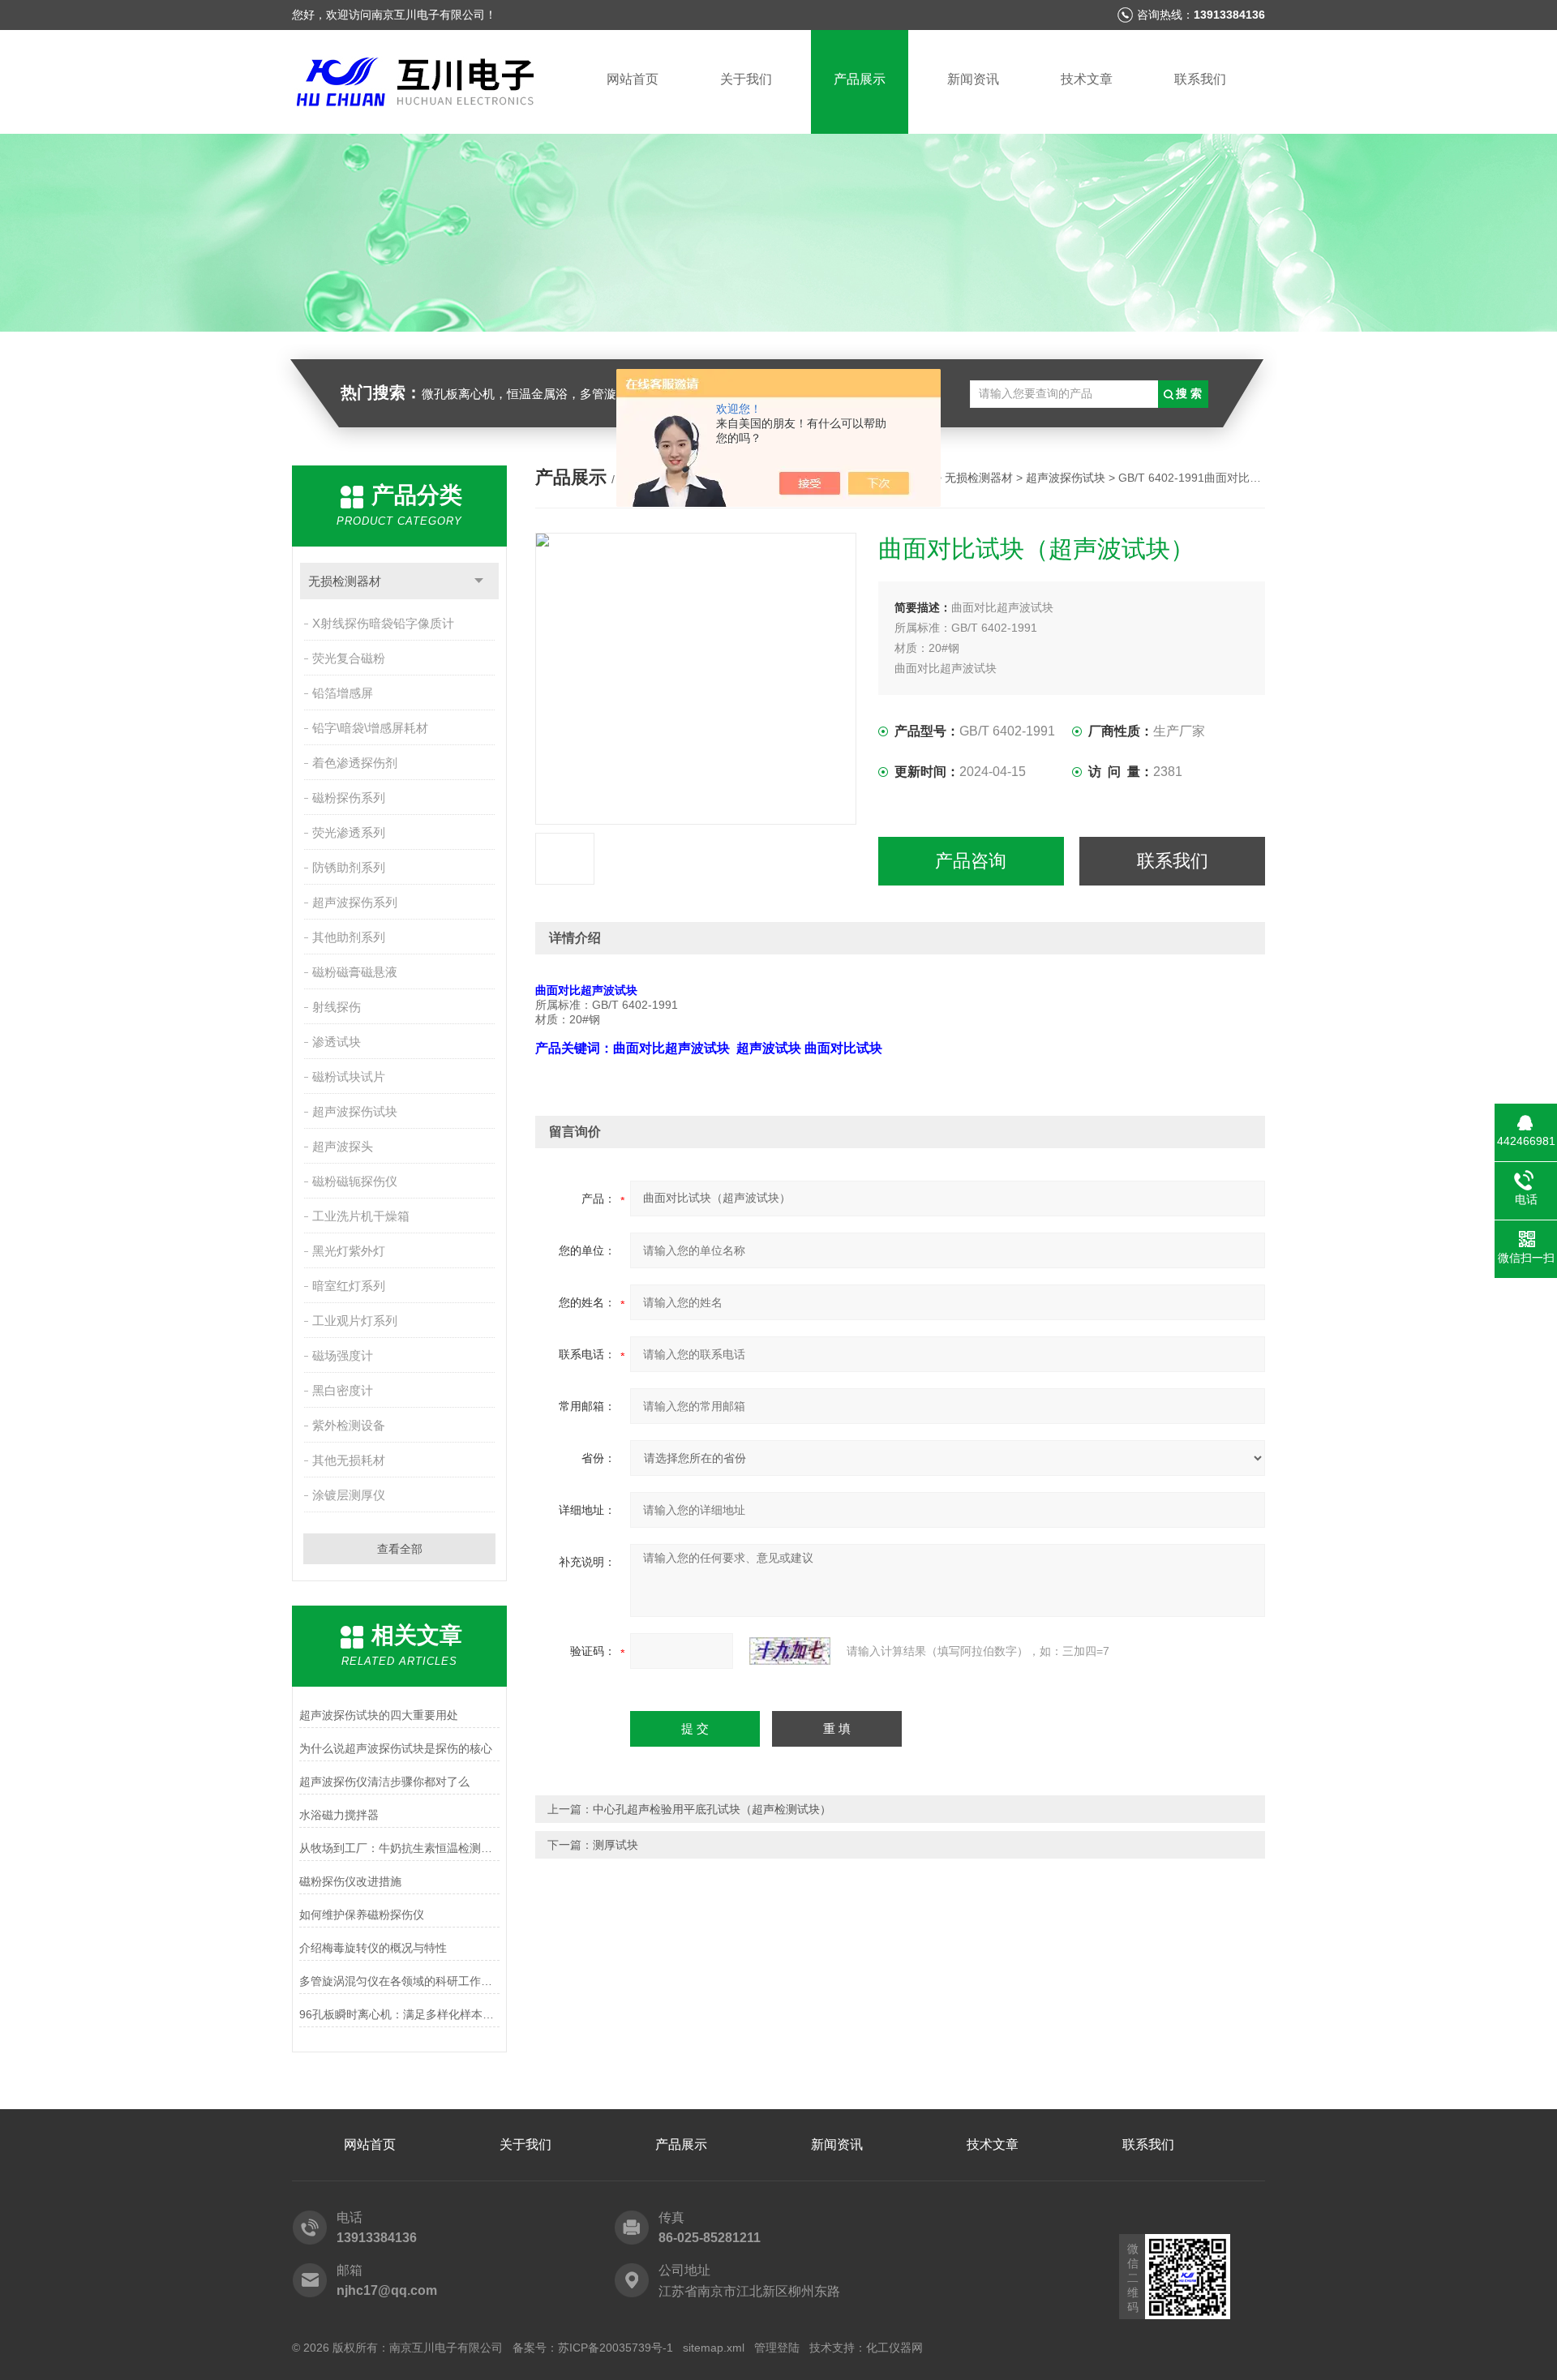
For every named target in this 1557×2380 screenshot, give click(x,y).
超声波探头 (343, 1146)
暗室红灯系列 (349, 1286)
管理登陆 (777, 2348)
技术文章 (1087, 79)
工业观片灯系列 (355, 1321)
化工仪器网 (894, 2348)
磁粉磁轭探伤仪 (355, 1181)
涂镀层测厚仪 (349, 1495)
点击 (479, 581)
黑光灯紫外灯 (349, 1251)
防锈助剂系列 (349, 867)
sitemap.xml (714, 2348)
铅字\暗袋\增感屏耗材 (370, 728)
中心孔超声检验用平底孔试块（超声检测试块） (712, 1809)
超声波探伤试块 (355, 1111)
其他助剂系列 (349, 937)
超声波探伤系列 (355, 902)
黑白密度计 (343, 1390)
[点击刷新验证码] (790, 1651)
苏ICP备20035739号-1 (616, 2348)
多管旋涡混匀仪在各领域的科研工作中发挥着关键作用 (399, 1981)
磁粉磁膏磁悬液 (355, 972)
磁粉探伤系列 (349, 798)
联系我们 (1200, 79)
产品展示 (860, 79)
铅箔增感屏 (343, 693)
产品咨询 (971, 861)
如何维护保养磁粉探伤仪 (362, 1915)
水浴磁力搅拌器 (339, 1815)
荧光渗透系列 (349, 832)
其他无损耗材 (349, 1460)
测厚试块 (616, 1845)
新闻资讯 (973, 79)
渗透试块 (337, 1042)
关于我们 (746, 79)
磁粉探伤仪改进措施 (350, 1881)
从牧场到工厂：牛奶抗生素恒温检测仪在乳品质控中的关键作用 (399, 1848)
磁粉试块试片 (349, 1076)
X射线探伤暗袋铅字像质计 (383, 623)
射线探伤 (337, 1007)
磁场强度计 (343, 1355)
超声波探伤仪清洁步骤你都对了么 (384, 1782)
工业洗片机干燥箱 (361, 1216)
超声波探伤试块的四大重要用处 (379, 1715)
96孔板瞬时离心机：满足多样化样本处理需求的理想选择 (399, 2014)
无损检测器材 (345, 581)
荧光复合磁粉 (349, 658)
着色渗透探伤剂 (355, 763)
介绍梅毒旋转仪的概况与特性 (373, 1948)
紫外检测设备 (349, 1425)
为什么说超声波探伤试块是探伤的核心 (396, 1748)
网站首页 (633, 79)
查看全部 (400, 1549)
